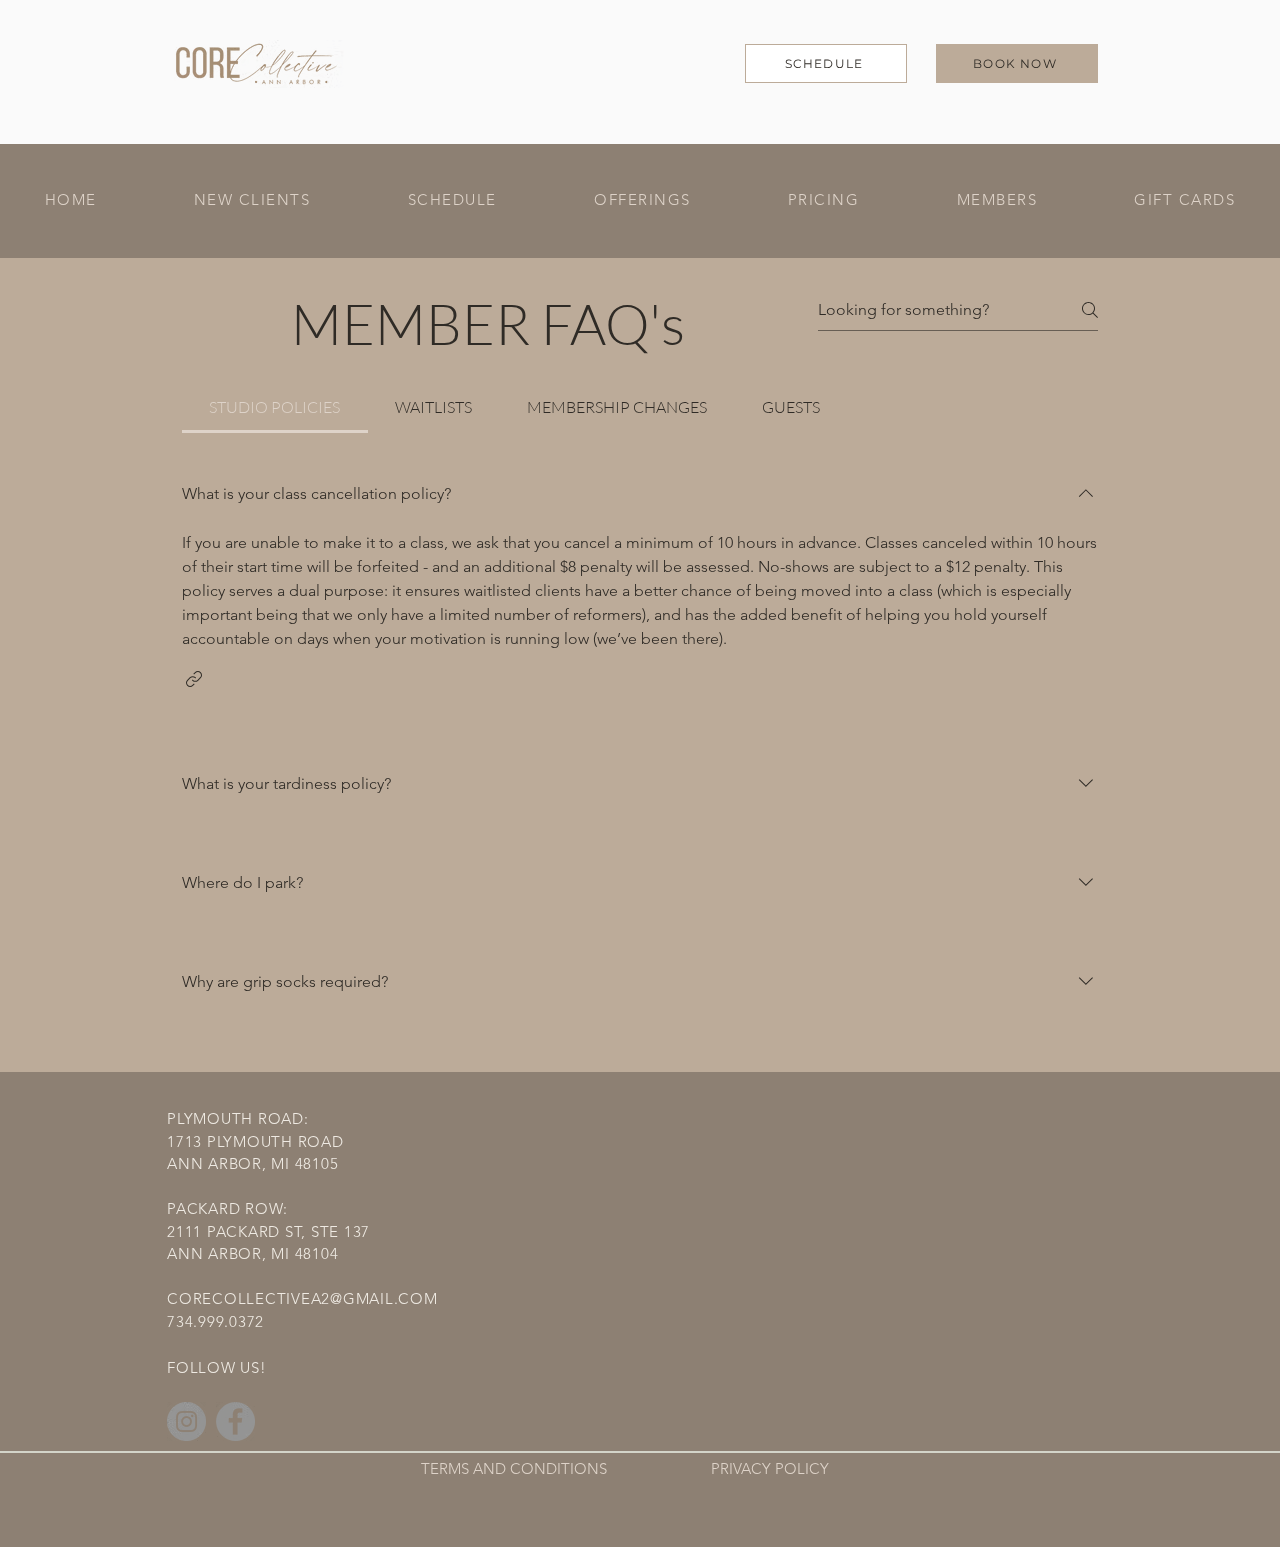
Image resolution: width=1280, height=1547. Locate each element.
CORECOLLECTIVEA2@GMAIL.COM (302, 1298)
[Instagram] (186, 1421)
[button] (642, 200)
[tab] (275, 407)
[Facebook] (235, 1421)
